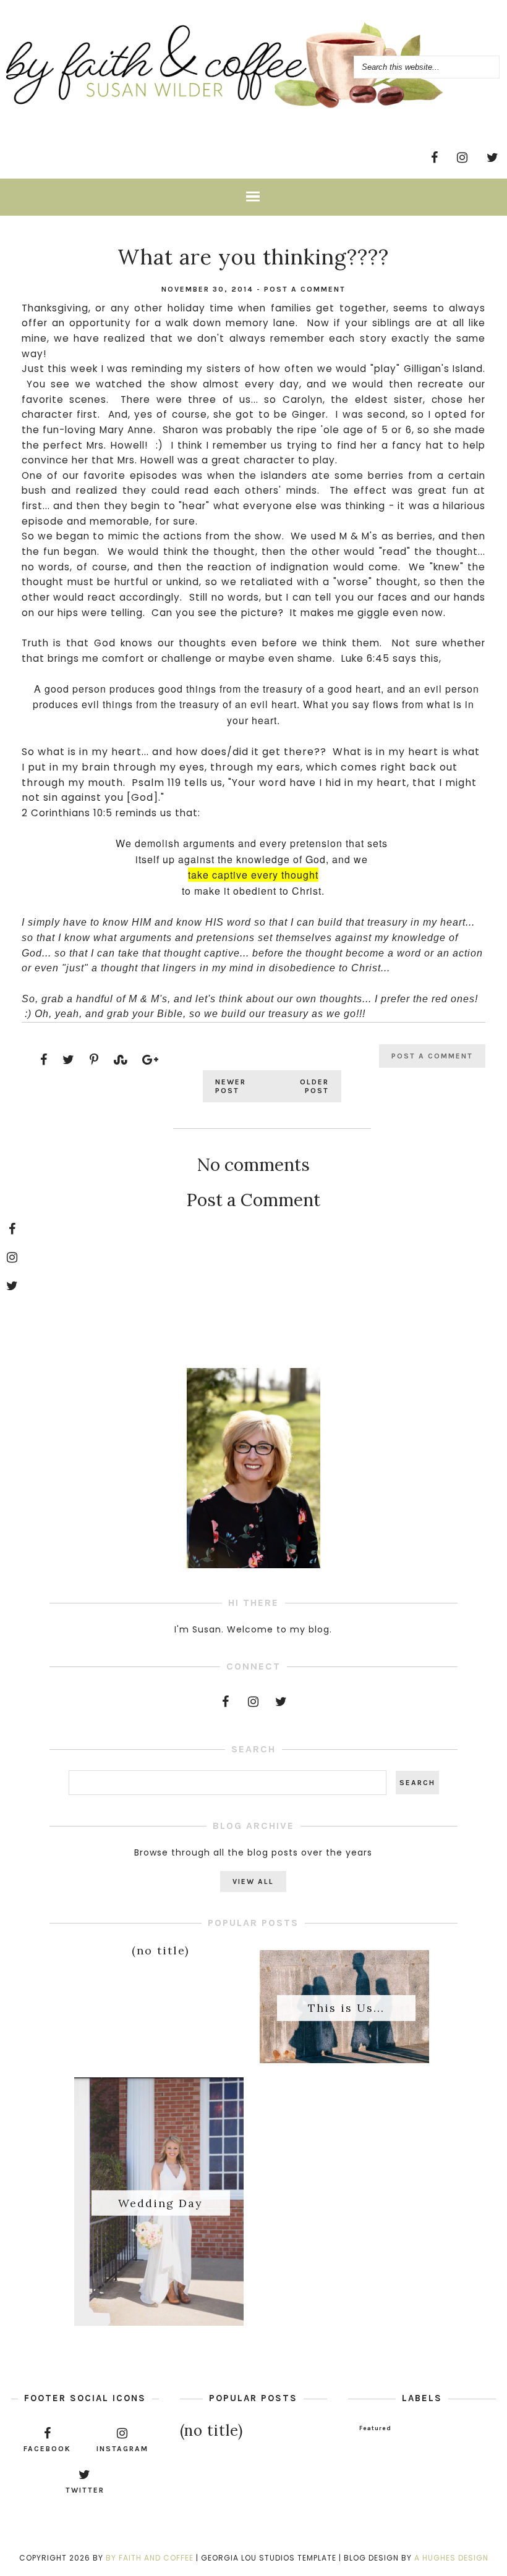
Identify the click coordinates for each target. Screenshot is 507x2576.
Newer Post (231, 1086)
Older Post (314, 1086)
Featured (375, 2428)
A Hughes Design (451, 2558)
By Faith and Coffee (150, 2558)
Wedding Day (160, 2202)
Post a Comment (305, 289)
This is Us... (346, 2008)
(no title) (160, 1950)
